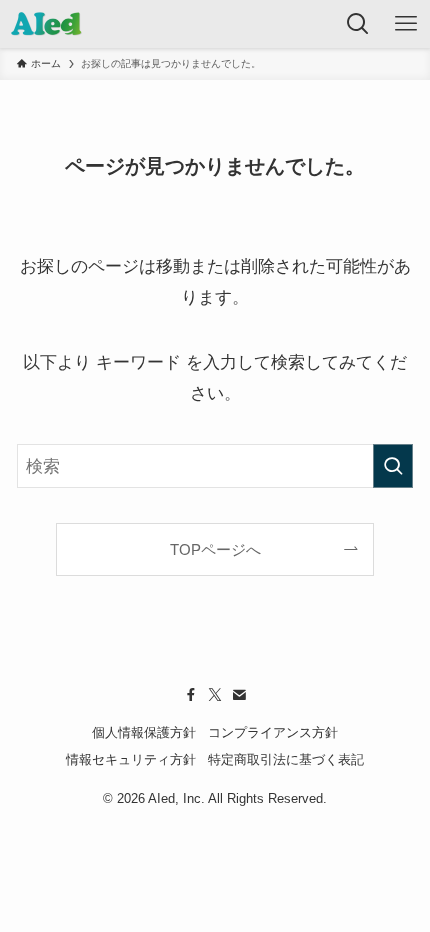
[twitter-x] (215, 695)
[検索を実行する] (393, 466)
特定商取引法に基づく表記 (286, 759)
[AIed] (47, 24)
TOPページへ (215, 549)
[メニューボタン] (406, 24)
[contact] (239, 695)
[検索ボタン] (358, 24)
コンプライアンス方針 (273, 732)
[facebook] (191, 695)
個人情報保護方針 (144, 732)
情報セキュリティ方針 (131, 759)
